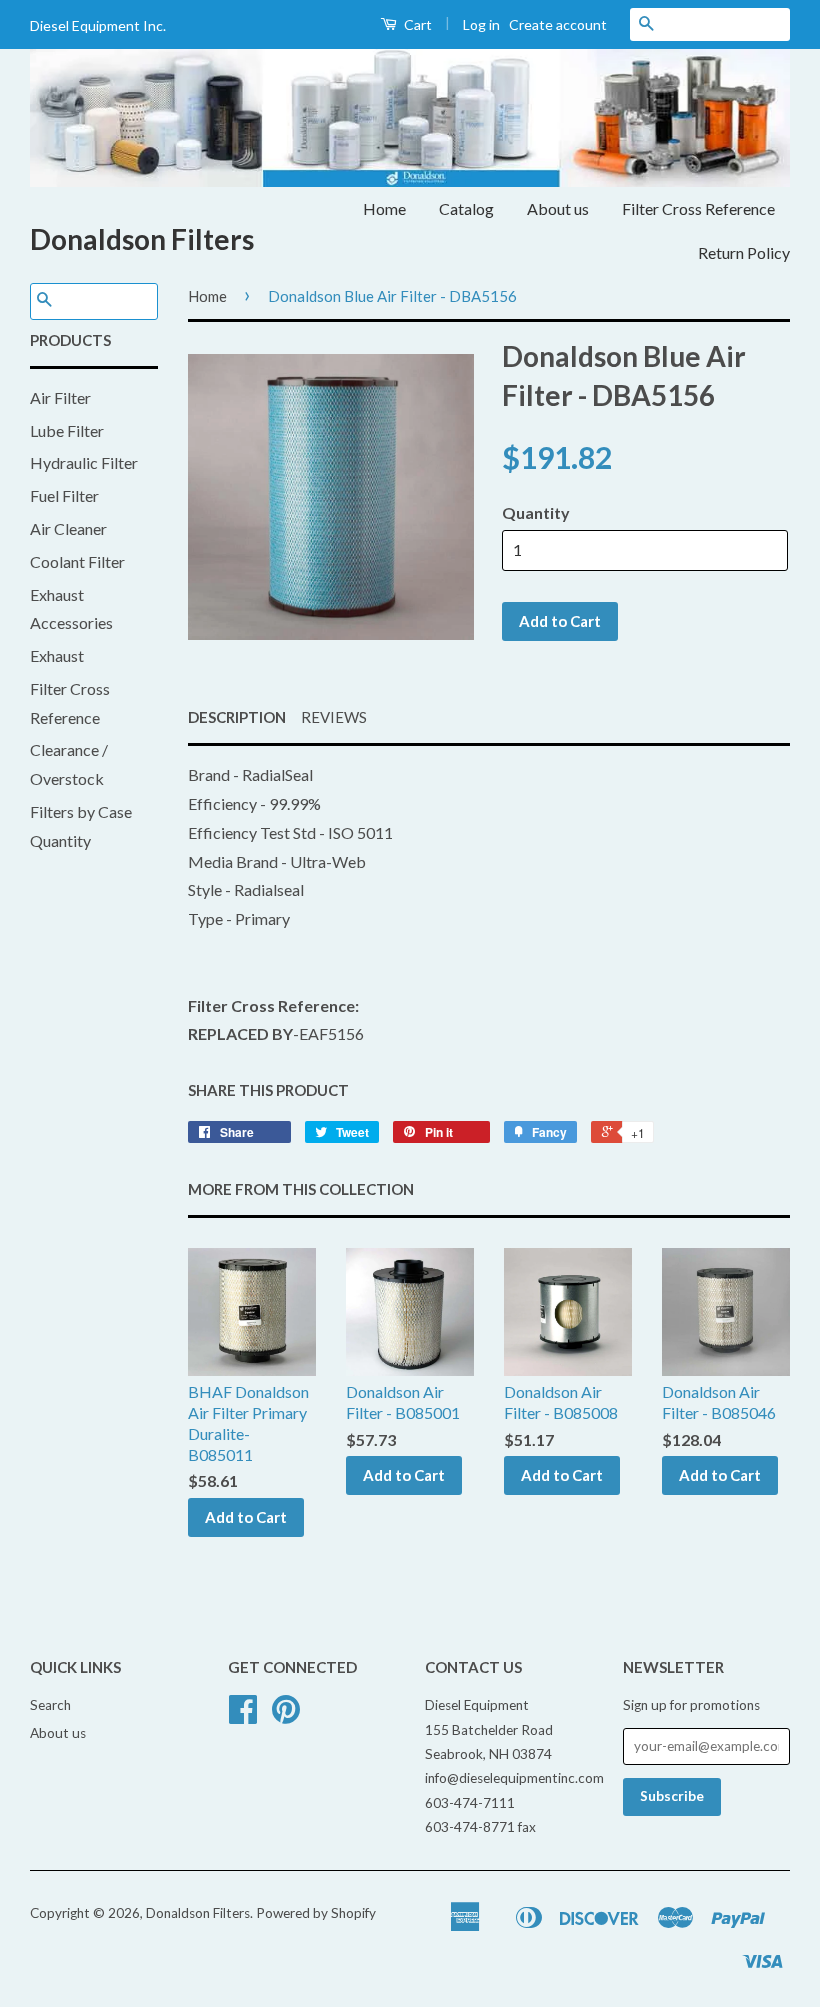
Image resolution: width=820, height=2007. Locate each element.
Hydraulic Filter (84, 462)
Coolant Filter (77, 561)
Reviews (334, 717)
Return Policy (744, 252)
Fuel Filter (64, 495)
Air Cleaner (68, 528)
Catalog (466, 208)
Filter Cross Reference (698, 208)
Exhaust (57, 655)
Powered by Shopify (316, 1913)
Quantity (536, 512)
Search (50, 1705)
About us (558, 208)
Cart (416, 24)
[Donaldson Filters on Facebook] (243, 1716)
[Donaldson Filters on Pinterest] (286, 1716)
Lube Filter (67, 430)
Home (384, 208)
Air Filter (60, 397)
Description (237, 717)
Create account (558, 24)
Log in (481, 24)
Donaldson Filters (142, 239)
